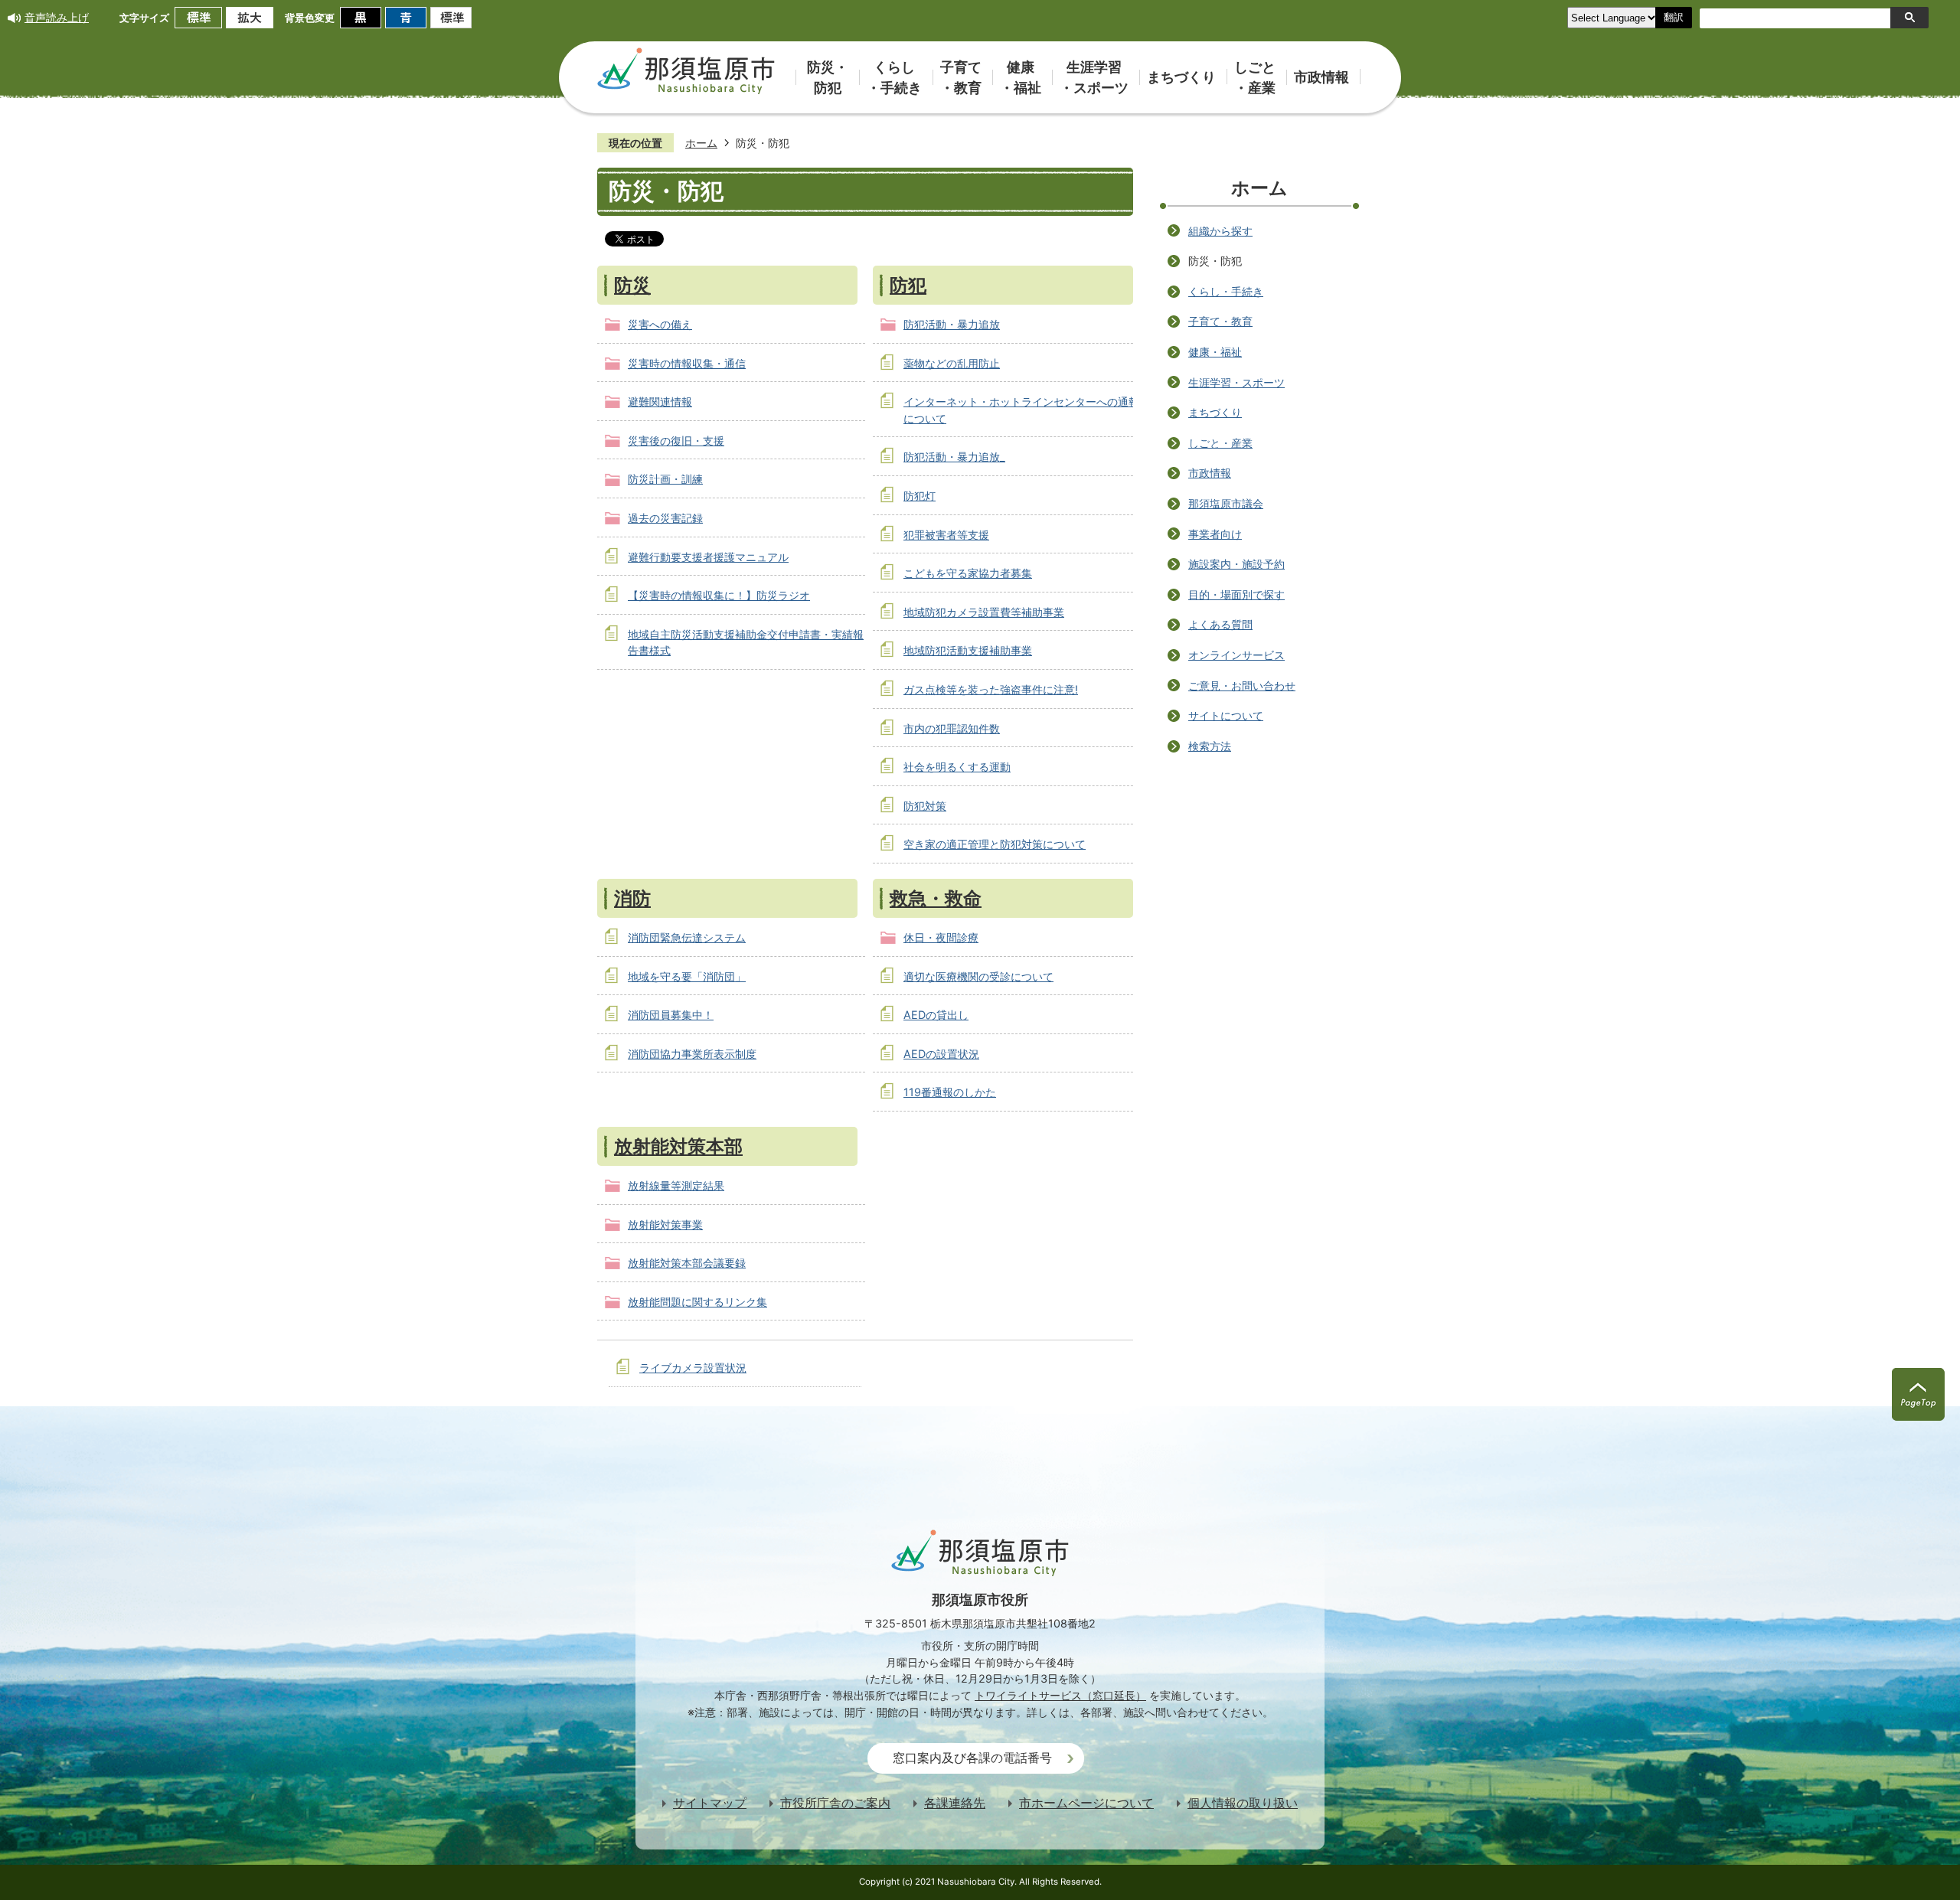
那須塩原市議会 (1226, 503)
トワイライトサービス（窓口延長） (1060, 1695)
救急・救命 (936, 898)
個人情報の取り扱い (1243, 1803)
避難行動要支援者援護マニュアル (708, 557)
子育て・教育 (1220, 321)
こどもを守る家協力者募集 (968, 573)
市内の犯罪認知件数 (952, 728)
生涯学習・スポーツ (1236, 382)
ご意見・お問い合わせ (1242, 686)
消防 (632, 898)
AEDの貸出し (936, 1015)
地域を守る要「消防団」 (687, 976)
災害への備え (660, 324)
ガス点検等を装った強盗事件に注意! (991, 689)
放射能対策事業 (665, 1224)
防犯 (908, 285)
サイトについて (1226, 715)
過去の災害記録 (665, 518)
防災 (632, 285)
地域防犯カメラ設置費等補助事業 (984, 612)
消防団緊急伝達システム (687, 937)
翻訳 (1674, 17)
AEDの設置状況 (941, 1054)
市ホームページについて (1086, 1803)
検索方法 (1210, 746)
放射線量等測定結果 (676, 1185)
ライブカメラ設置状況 (693, 1368)
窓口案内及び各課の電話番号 (972, 1758)
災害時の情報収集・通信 (687, 363)
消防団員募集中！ (671, 1015)
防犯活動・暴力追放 (952, 324)
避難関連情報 (660, 402)
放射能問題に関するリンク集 (697, 1302)
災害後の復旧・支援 (676, 441)
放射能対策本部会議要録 (687, 1263)
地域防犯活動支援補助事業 (968, 650)
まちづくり (1215, 412)
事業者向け (1215, 534)
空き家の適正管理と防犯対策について (995, 844)
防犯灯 (920, 496)
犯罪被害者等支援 (946, 535)
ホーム (701, 143)
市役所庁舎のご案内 (835, 1803)
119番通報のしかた (950, 1092)
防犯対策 (925, 806)
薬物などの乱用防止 (952, 363)
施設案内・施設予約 (1236, 564)
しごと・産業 (1220, 443)
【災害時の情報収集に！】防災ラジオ (719, 595)
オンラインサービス (1236, 655)
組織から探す (1220, 231)
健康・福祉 (1215, 352)
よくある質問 (1220, 624)
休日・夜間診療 (941, 937)
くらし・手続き (1226, 291)
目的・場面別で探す (1236, 594)
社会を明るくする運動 (957, 767)
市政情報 (1210, 473)
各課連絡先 (955, 1803)
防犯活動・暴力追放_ (954, 457)
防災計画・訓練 (665, 479)
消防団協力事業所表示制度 (692, 1054)
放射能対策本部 (678, 1146)
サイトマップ (710, 1803)
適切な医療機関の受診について (978, 976)
